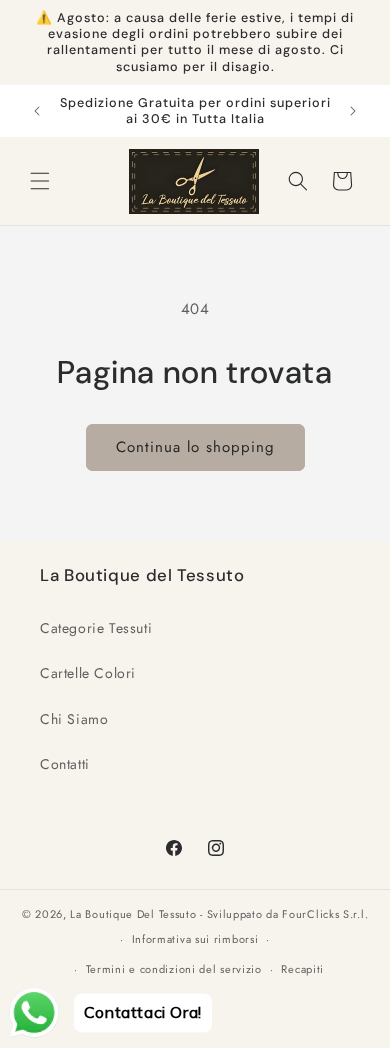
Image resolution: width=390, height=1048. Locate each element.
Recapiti (302, 969)
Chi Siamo (74, 719)
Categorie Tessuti (96, 628)
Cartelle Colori (88, 673)
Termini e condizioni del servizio (174, 969)
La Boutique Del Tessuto (133, 914)
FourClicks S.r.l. (325, 914)
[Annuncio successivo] (353, 111)
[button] (40, 181)
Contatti (65, 764)
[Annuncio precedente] (37, 111)
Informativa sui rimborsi (195, 939)
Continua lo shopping (195, 447)
